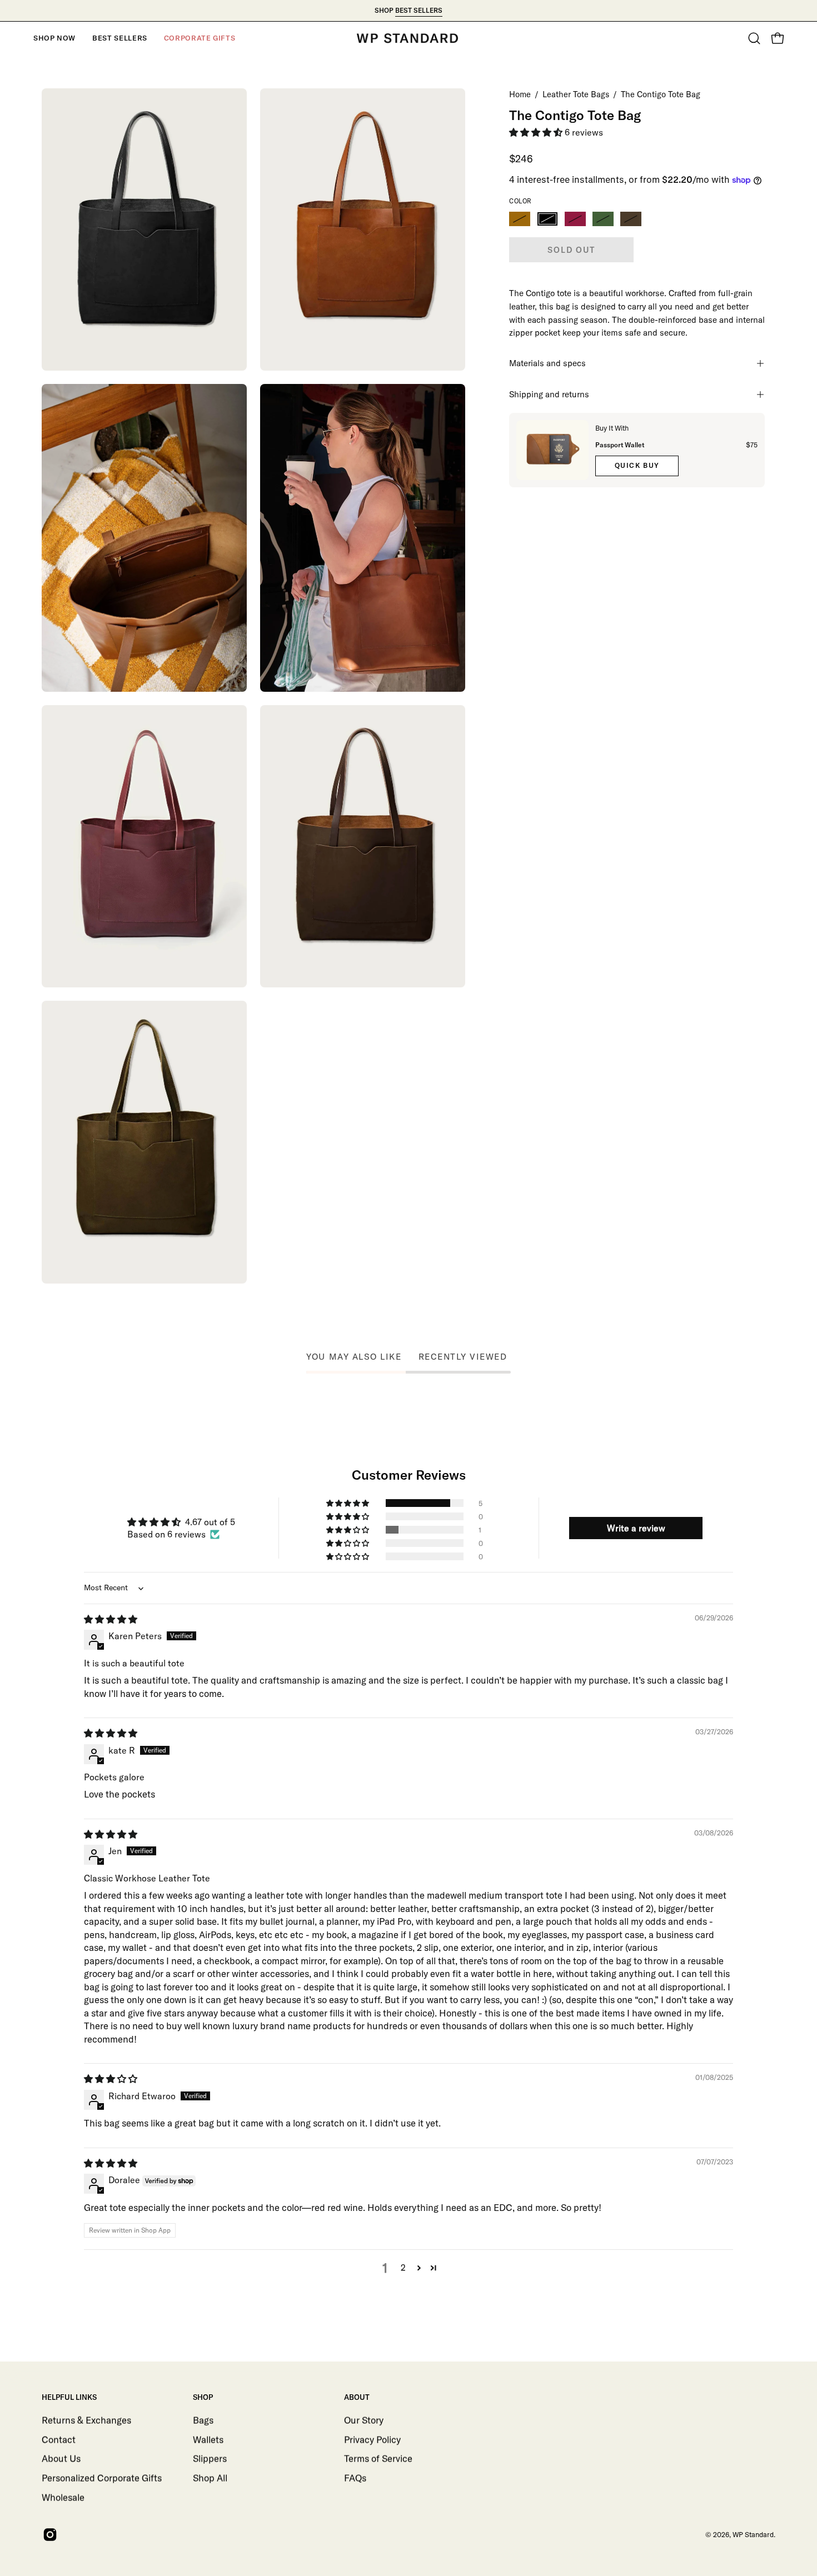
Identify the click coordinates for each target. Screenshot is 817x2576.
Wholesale (63, 2497)
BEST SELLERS (419, 10)
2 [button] (403, 2268)
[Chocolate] (631, 219)
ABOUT (357, 2397)
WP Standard (753, 2534)
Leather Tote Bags (576, 94)
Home (520, 94)
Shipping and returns (549, 394)
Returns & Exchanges (86, 2420)
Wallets (208, 2439)
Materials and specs (547, 363)
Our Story (364, 2420)
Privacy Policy (372, 2439)
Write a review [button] (636, 1528)
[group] (409, 11)
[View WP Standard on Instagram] (49, 2535)
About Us (61, 2458)
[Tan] (520, 219)
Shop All (210, 2477)
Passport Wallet (620, 445)
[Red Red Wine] (575, 219)
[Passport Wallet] (552, 450)
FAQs (355, 2477)
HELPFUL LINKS (69, 2397)
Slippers (210, 2458)
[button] (54, 38)
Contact (59, 2439)
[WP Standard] (409, 38)
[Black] (547, 219)
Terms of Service (378, 2458)
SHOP (203, 2397)
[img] (111, 1619)
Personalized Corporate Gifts (102, 2477)
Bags (203, 2420)
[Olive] (603, 219)
